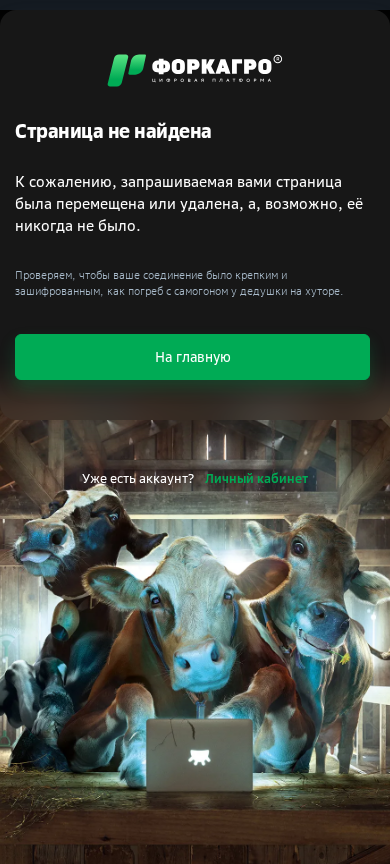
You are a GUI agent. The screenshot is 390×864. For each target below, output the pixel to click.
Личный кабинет (256, 478)
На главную (193, 356)
